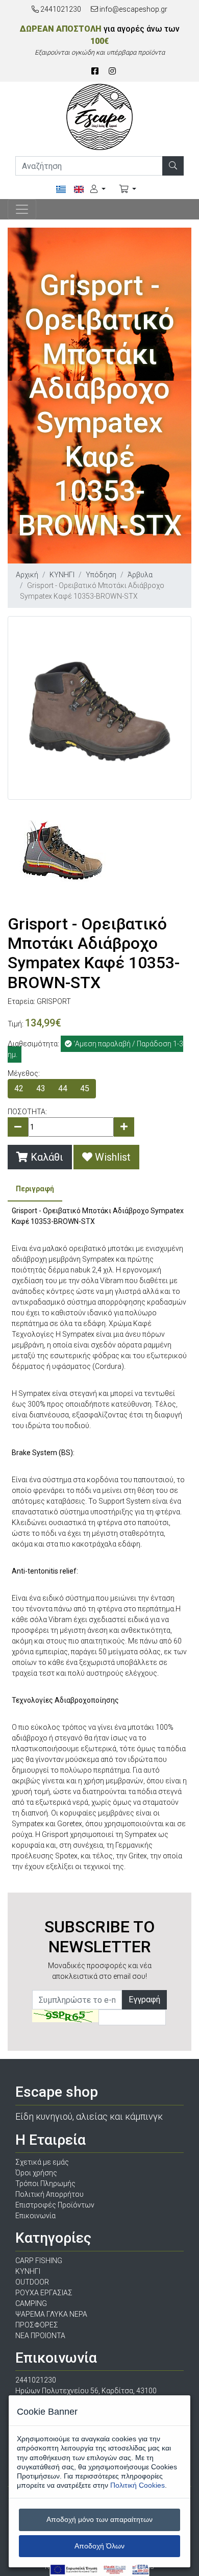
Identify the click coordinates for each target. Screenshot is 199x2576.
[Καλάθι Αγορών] (128, 189)
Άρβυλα (140, 575)
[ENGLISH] (79, 190)
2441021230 (60, 9)
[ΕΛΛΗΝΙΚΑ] (65, 190)
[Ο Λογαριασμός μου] (98, 189)
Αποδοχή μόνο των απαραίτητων (99, 2519)
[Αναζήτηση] (173, 166)
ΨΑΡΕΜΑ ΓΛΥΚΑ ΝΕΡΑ (51, 2314)
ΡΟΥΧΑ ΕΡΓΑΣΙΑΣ (44, 2293)
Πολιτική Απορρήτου (49, 2194)
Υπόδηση (101, 575)
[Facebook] (95, 71)
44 (63, 1088)
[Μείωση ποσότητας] (18, 1127)
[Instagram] (112, 71)
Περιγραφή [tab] (35, 1189)
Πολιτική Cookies (138, 2485)
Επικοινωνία (35, 2216)
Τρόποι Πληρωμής (45, 2184)
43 (41, 1088)
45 (85, 1088)
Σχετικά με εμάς (42, 2162)
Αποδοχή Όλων (99, 2546)
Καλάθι (46, 1157)
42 (19, 1088)
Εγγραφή (144, 2000)
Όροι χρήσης (36, 2173)
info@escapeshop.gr (133, 9)
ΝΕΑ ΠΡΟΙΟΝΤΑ (40, 2336)
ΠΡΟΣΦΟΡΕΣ (37, 2325)
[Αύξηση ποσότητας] (124, 1127)
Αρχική (27, 575)
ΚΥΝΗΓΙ (62, 575)
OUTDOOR (32, 2282)
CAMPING (31, 2303)
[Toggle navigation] (22, 209)
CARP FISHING (39, 2261)
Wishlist (111, 1157)
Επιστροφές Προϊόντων (55, 2205)
